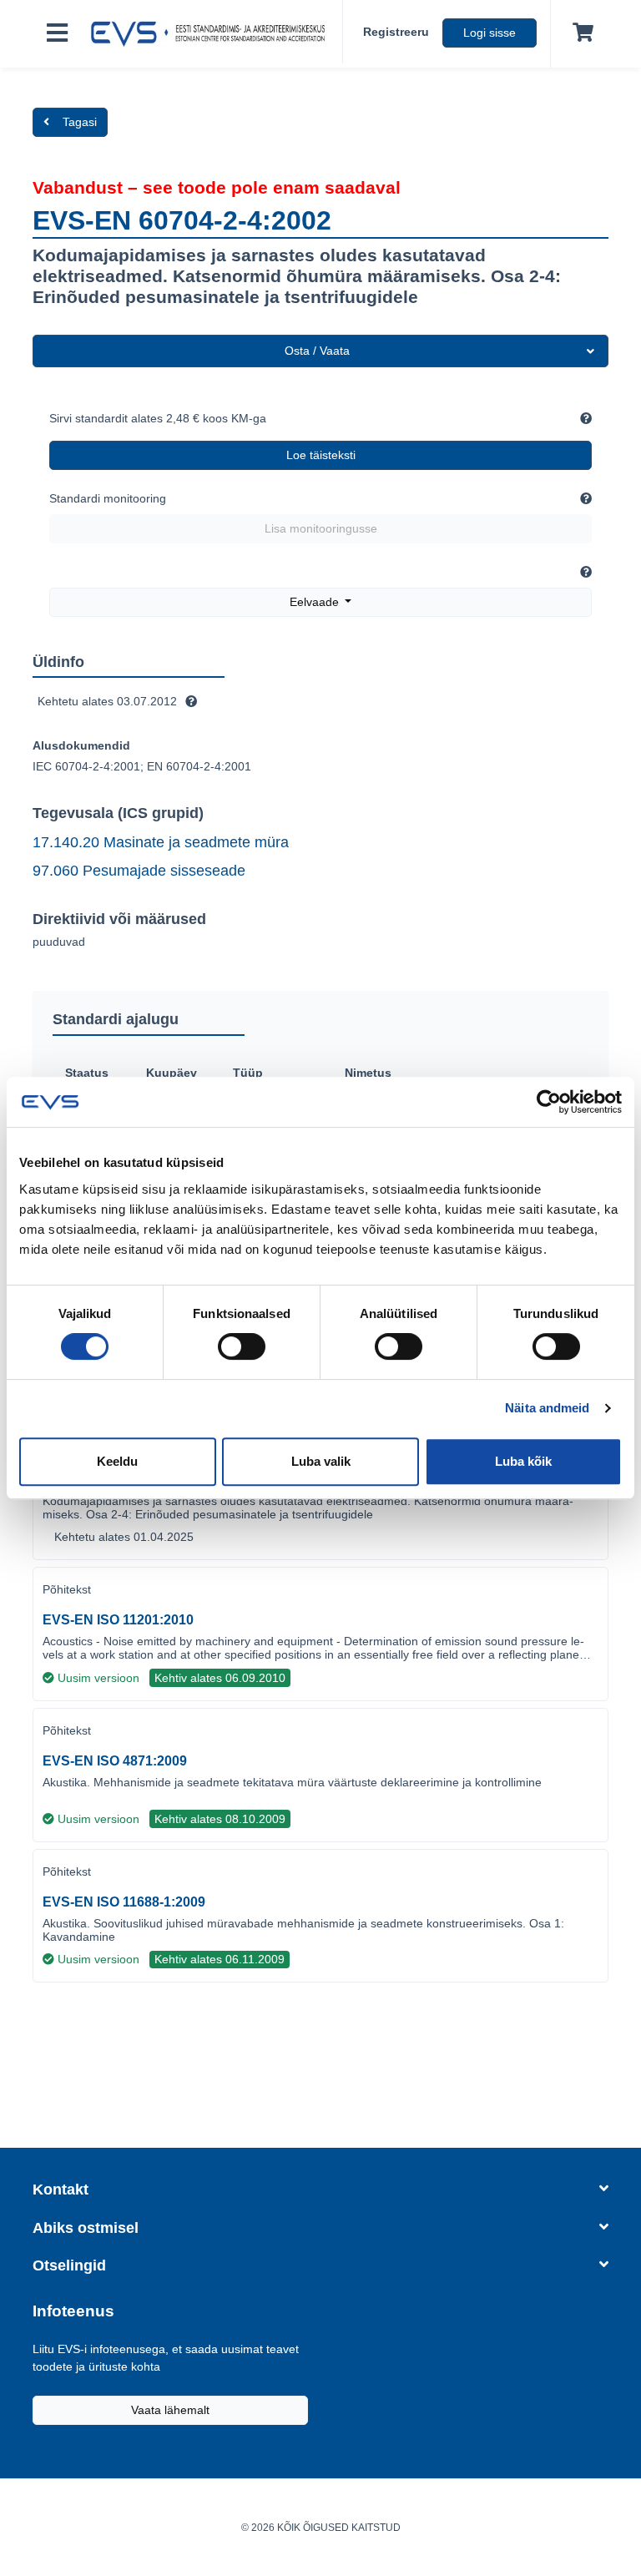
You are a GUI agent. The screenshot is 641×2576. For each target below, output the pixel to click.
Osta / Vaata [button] (317, 351)
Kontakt (61, 2190)
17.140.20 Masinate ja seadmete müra (161, 842)
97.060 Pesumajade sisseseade (139, 871)
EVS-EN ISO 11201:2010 (118, 1620)
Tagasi (80, 122)
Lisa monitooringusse (321, 528)
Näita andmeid (547, 1408)
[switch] (242, 1346)
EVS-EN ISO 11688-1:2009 (124, 1902)
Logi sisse (490, 33)
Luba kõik (523, 1461)
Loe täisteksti (321, 455)
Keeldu (117, 1461)
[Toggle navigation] (57, 34)
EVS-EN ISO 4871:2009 (115, 1761)
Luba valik (321, 1461)
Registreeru (396, 32)
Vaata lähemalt (170, 2410)
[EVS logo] (212, 34)
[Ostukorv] (580, 33)
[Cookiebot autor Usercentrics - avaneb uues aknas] (549, 1102)
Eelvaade (316, 602)
